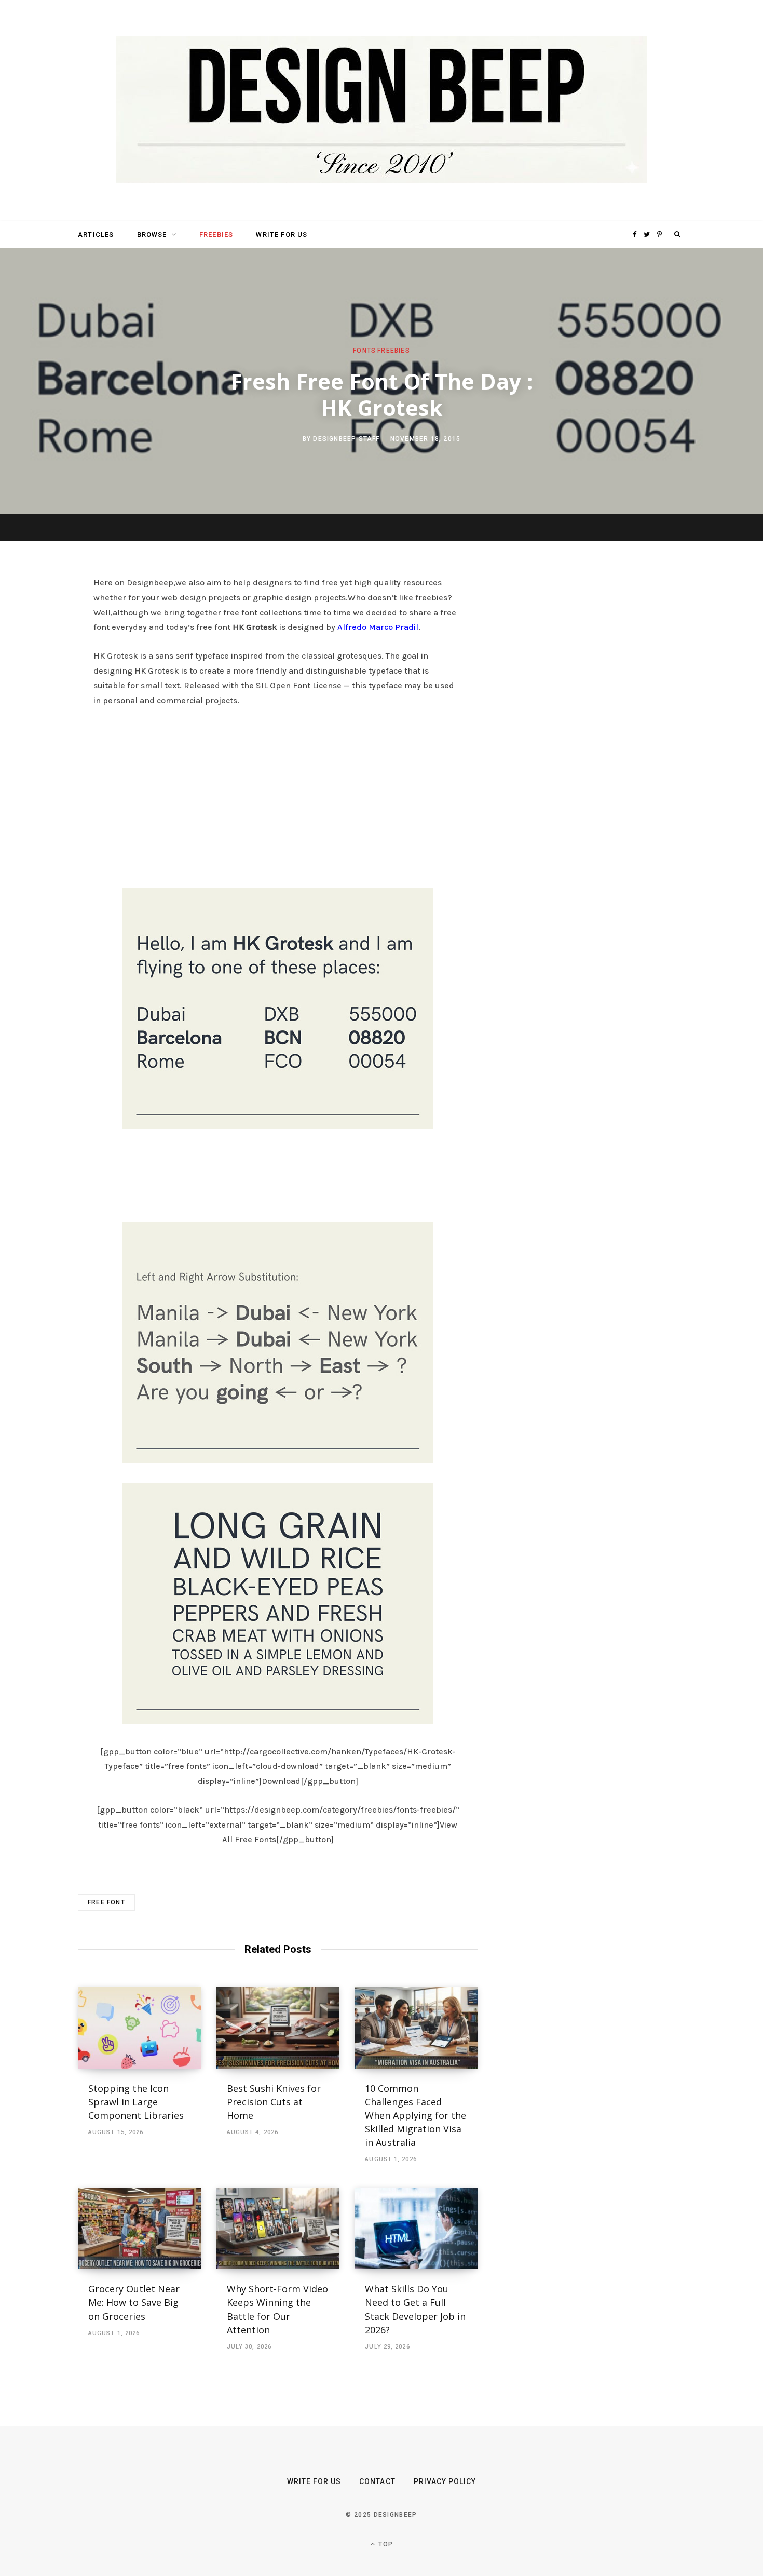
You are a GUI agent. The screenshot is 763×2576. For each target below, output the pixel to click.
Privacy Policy (445, 2481)
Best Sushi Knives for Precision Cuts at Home (274, 2102)
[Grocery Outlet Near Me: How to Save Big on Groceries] (139, 2229)
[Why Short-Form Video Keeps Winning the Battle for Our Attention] (278, 2229)
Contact (377, 2481)
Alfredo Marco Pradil (378, 627)
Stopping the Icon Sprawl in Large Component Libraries (136, 2102)
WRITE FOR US (282, 234)
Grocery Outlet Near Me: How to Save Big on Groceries (134, 2302)
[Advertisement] (278, 795)
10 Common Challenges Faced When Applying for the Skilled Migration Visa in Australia (415, 2115)
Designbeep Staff (346, 439)
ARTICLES (96, 234)
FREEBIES (216, 234)
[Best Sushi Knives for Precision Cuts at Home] (278, 2028)
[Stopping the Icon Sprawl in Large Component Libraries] (139, 2028)
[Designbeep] (382, 111)
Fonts (364, 350)
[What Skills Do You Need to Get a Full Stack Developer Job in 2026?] (416, 2229)
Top (385, 2544)
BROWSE (152, 234)
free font (106, 1902)
